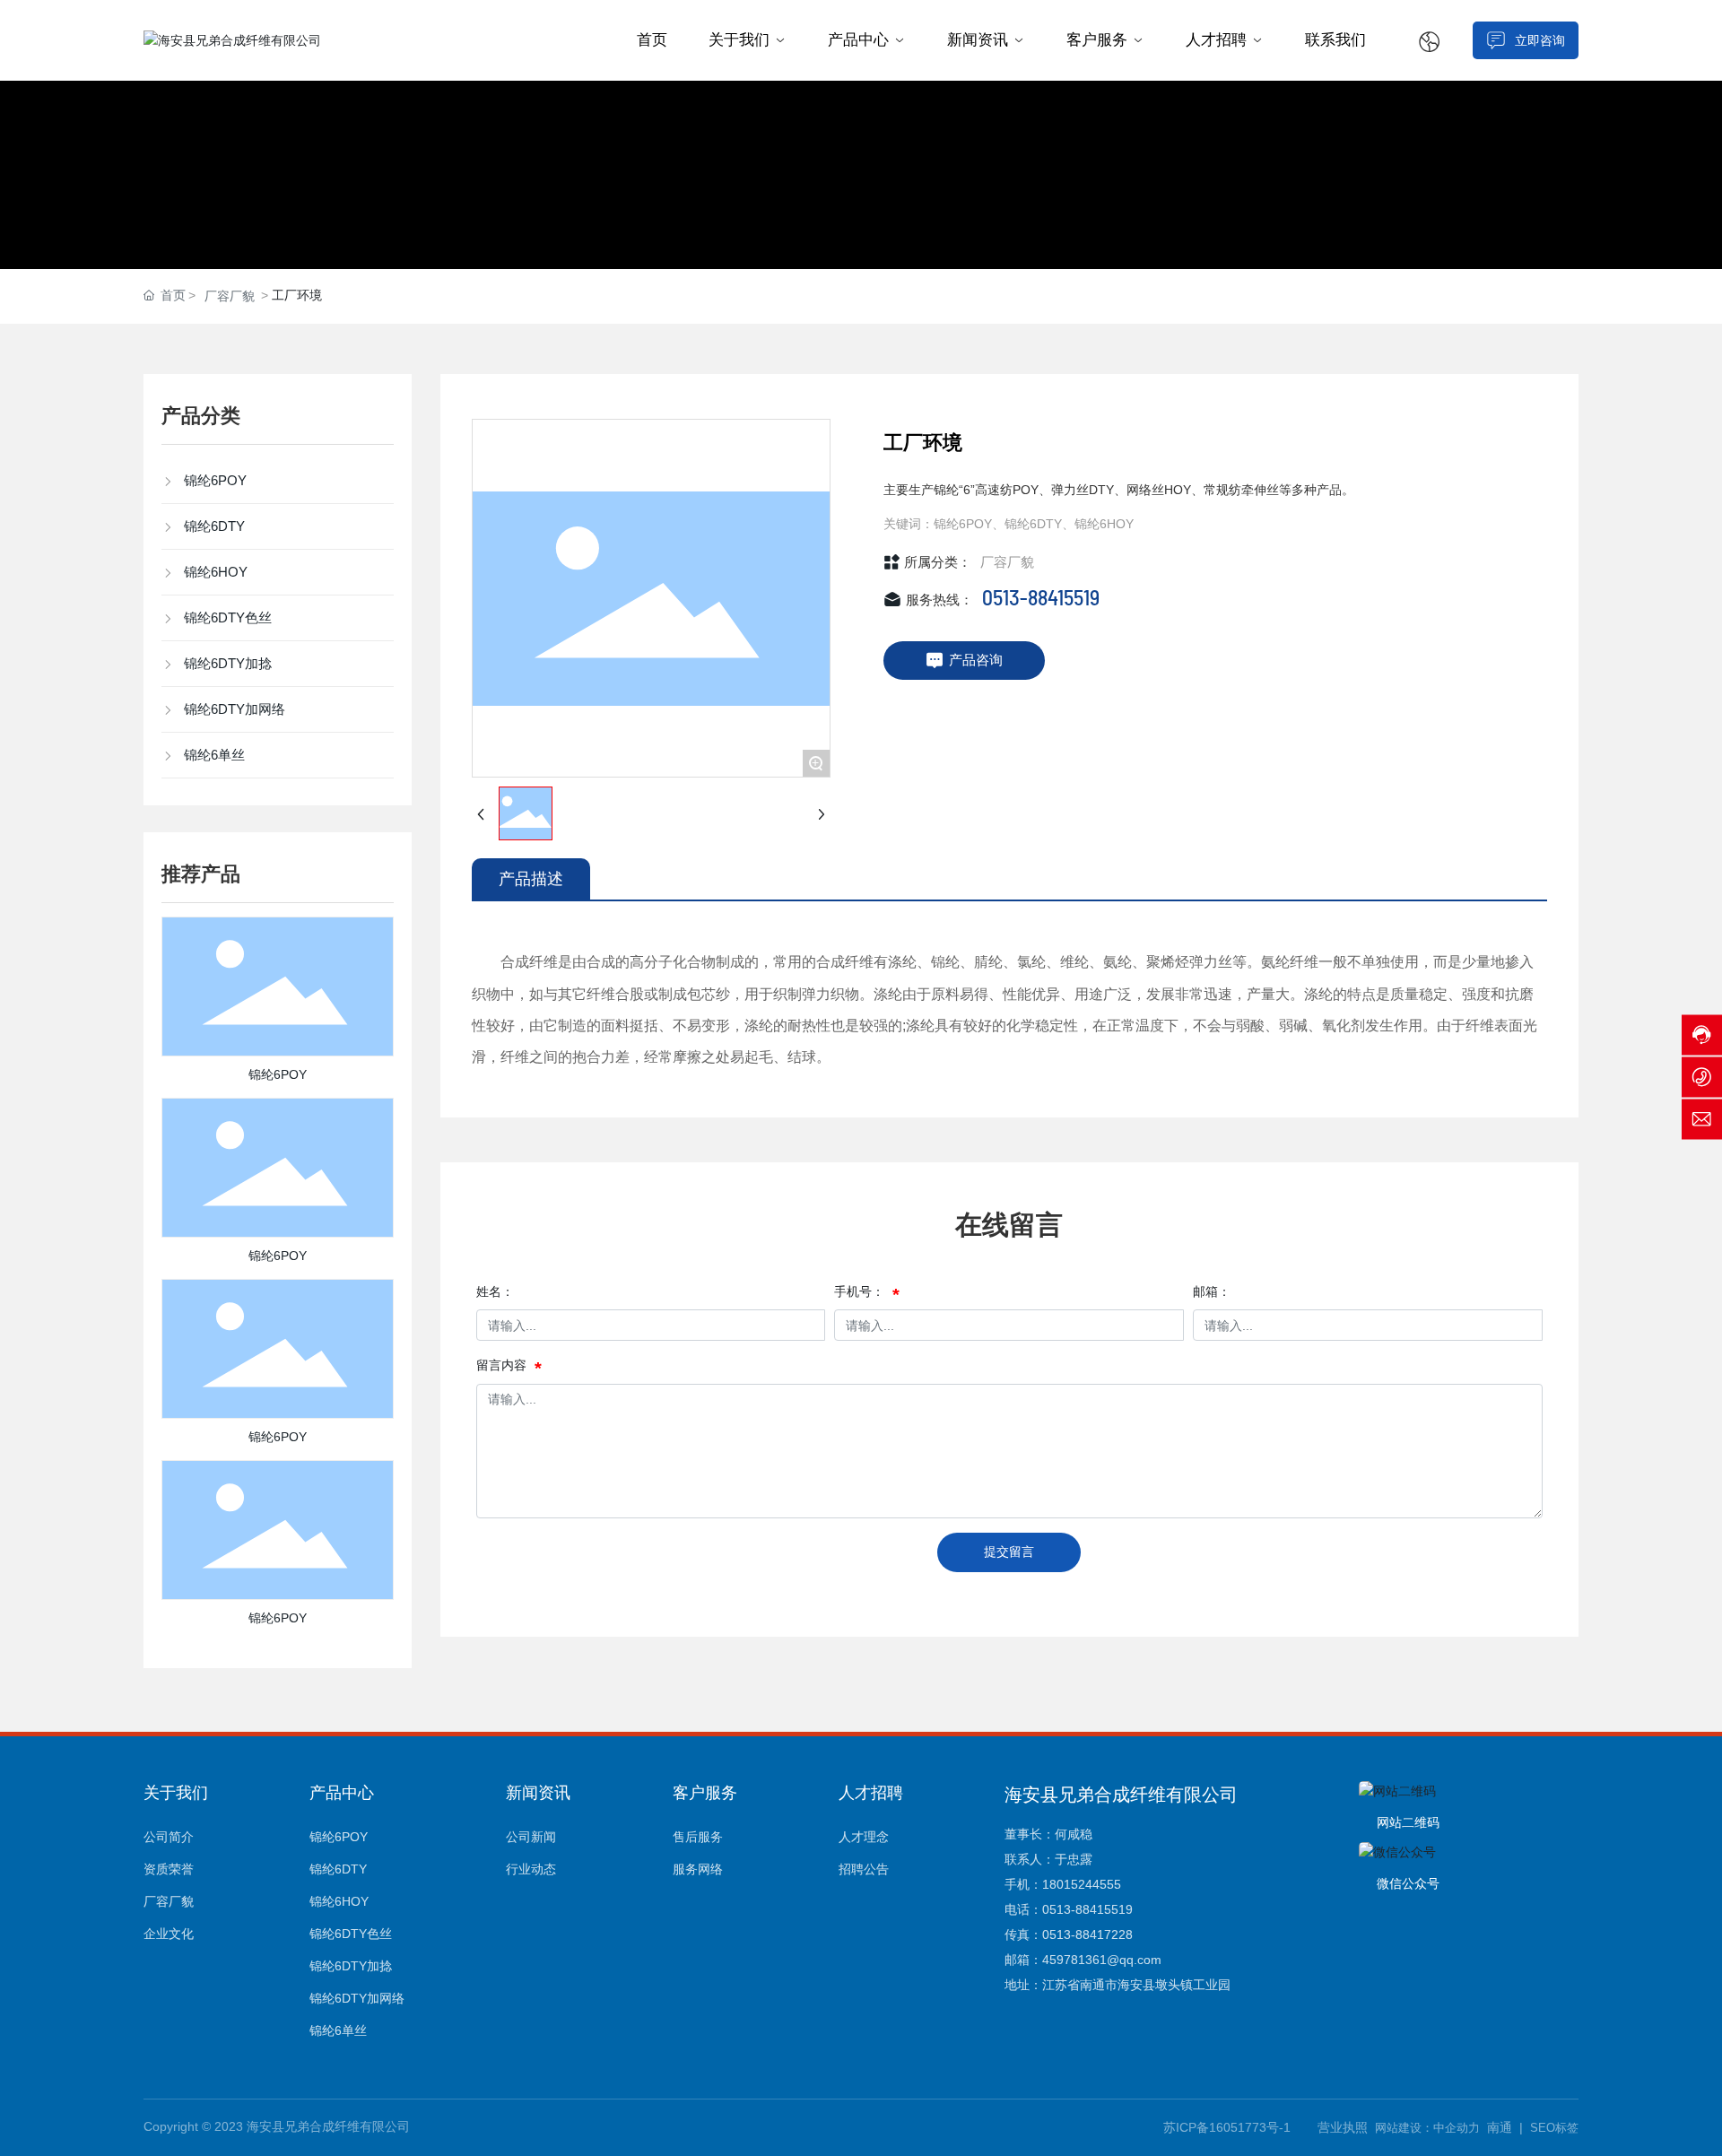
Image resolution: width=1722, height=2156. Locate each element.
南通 (1500, 2127)
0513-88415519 (1041, 599)
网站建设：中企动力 (1427, 2128)
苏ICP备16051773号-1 (1227, 2127)
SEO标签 (1554, 2128)
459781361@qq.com (1102, 1960)
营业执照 (1343, 2127)
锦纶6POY (278, 1074)
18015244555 (1082, 1884)
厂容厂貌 (230, 296)
